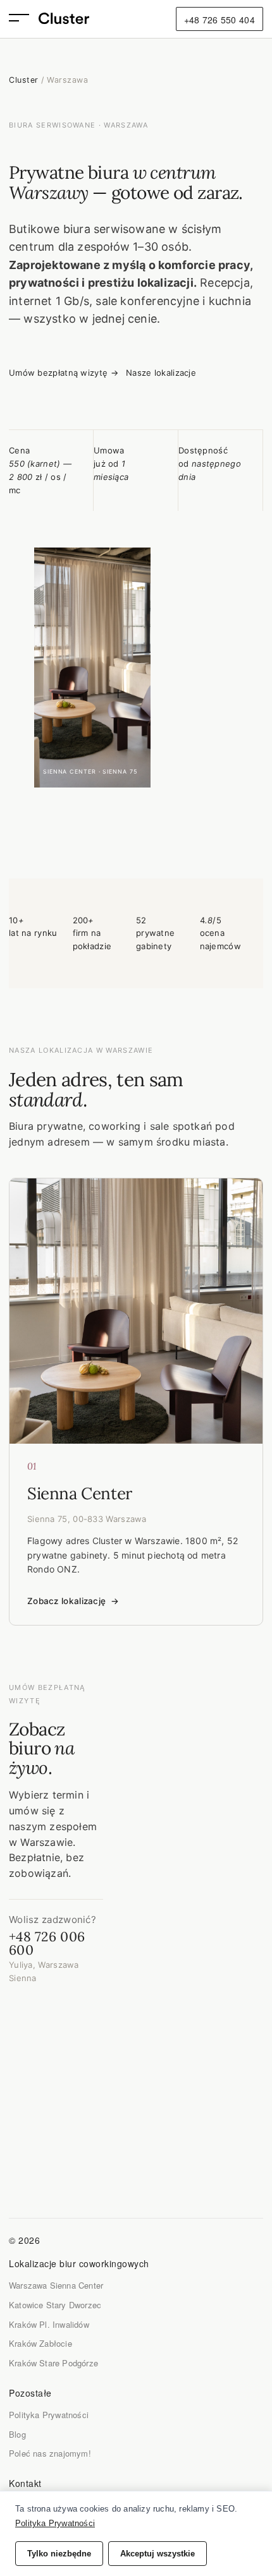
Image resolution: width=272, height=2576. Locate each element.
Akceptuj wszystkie (158, 2554)
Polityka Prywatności (49, 2415)
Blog (17, 2434)
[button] (24, 19)
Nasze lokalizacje (161, 373)
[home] (64, 19)
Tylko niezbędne (59, 2554)
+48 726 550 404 (220, 20)
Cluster (24, 80)
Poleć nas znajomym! (50, 2453)
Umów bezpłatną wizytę (64, 373)
